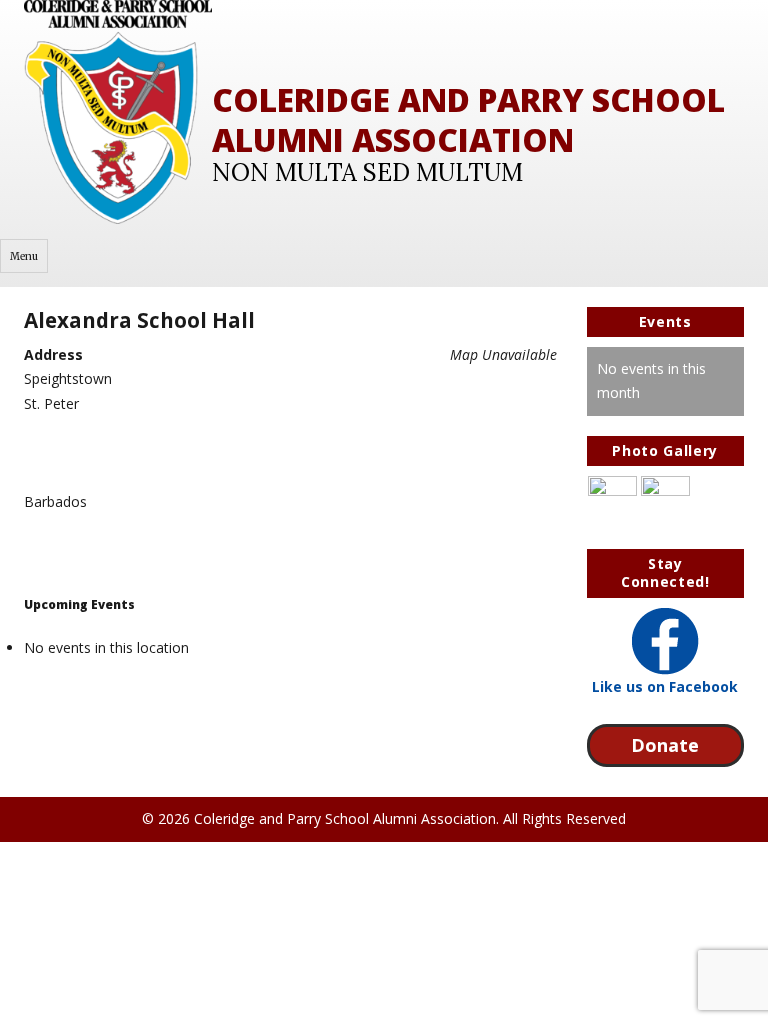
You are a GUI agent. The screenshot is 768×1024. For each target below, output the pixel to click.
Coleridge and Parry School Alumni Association (468, 119)
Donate (665, 745)
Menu (24, 256)
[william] (612, 499)
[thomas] (665, 499)
